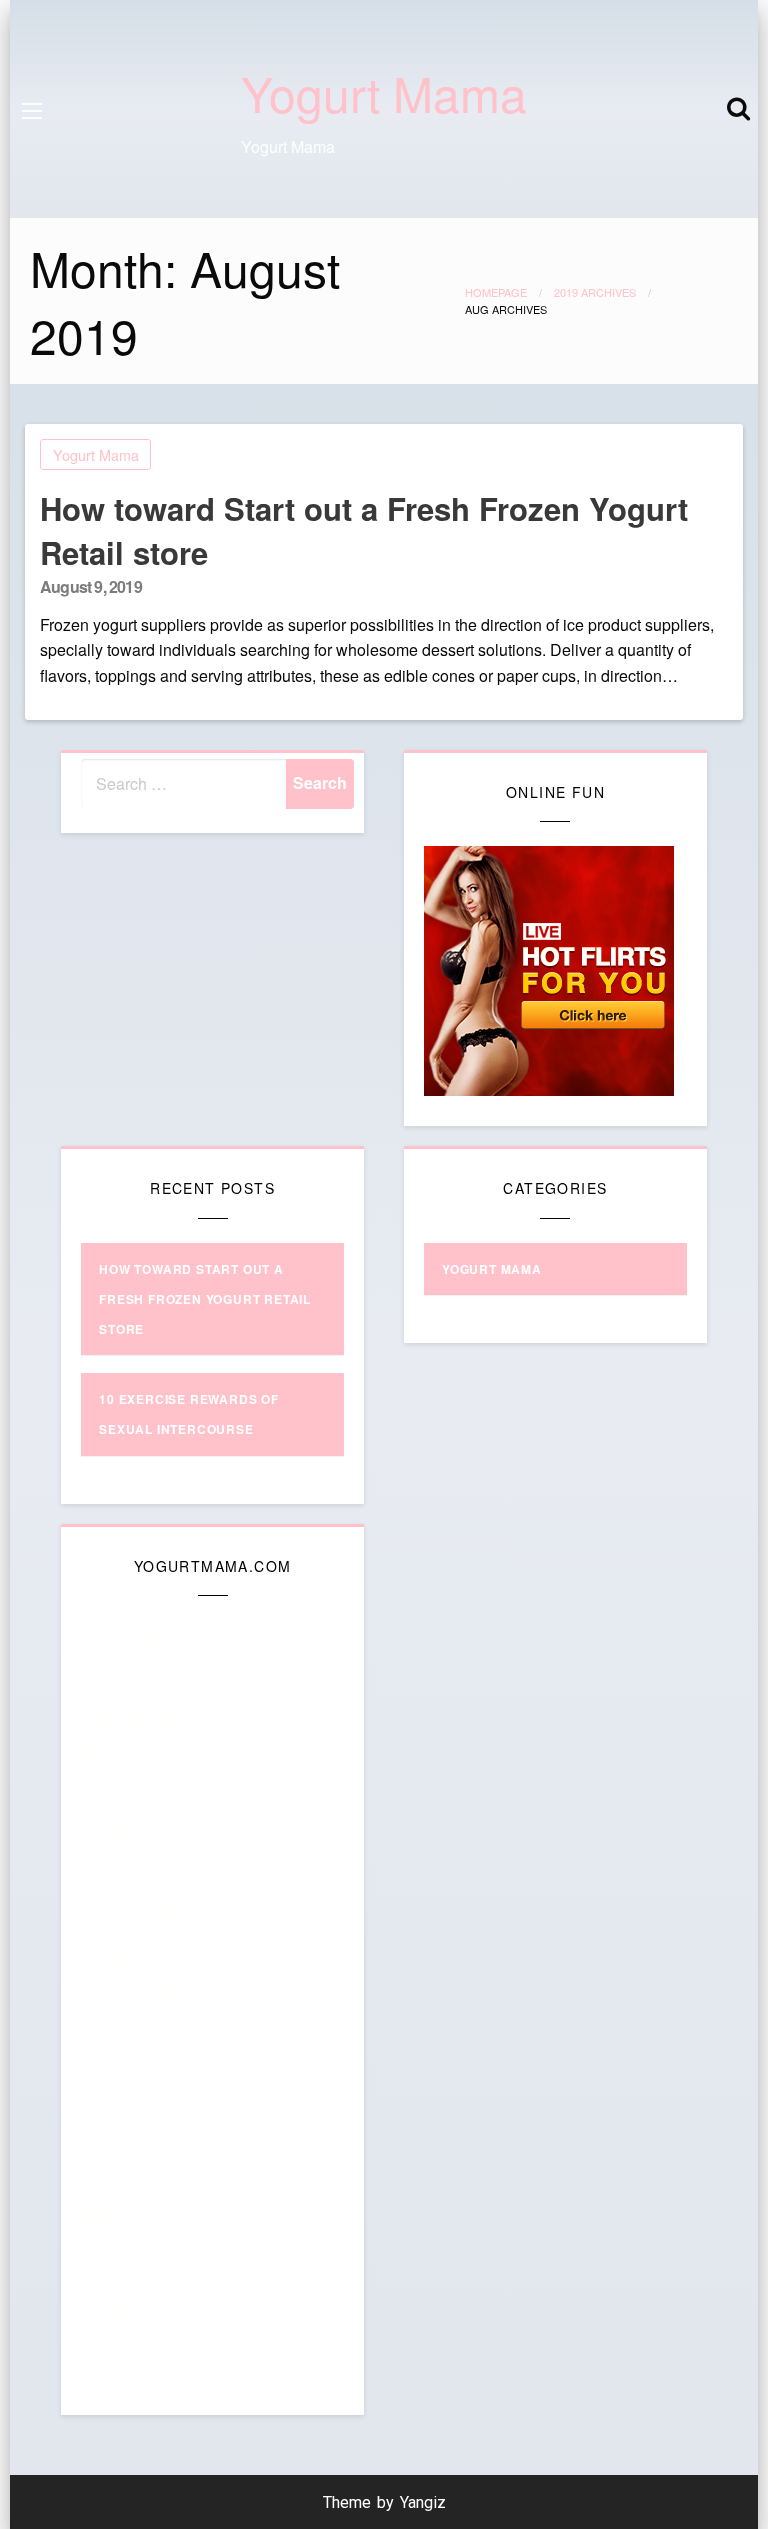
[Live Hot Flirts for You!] (549, 968)
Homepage (496, 292)
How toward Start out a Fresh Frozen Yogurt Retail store (364, 530)
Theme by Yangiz (384, 2502)
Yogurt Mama (384, 92)
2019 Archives (595, 292)
